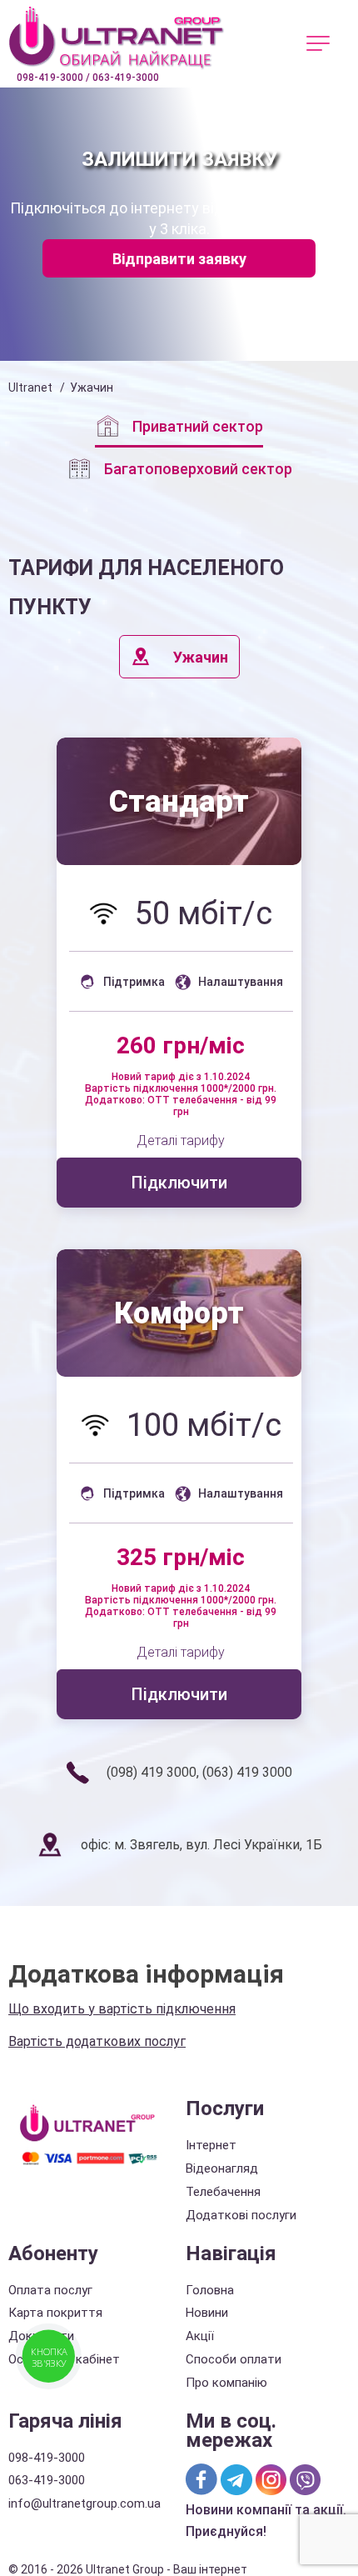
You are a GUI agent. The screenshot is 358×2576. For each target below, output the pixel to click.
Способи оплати (234, 2359)
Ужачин (201, 657)
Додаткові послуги (241, 2215)
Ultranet (30, 388)
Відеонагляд (222, 2168)
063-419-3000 (47, 2480)
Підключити (179, 1183)
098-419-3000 (47, 2458)
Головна (210, 2290)
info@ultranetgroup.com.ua (85, 2503)
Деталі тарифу (181, 1141)
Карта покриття (55, 2313)
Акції (200, 2336)
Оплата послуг (50, 2290)
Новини (207, 2313)
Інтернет (211, 2145)
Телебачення (223, 2192)
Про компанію (226, 2383)
